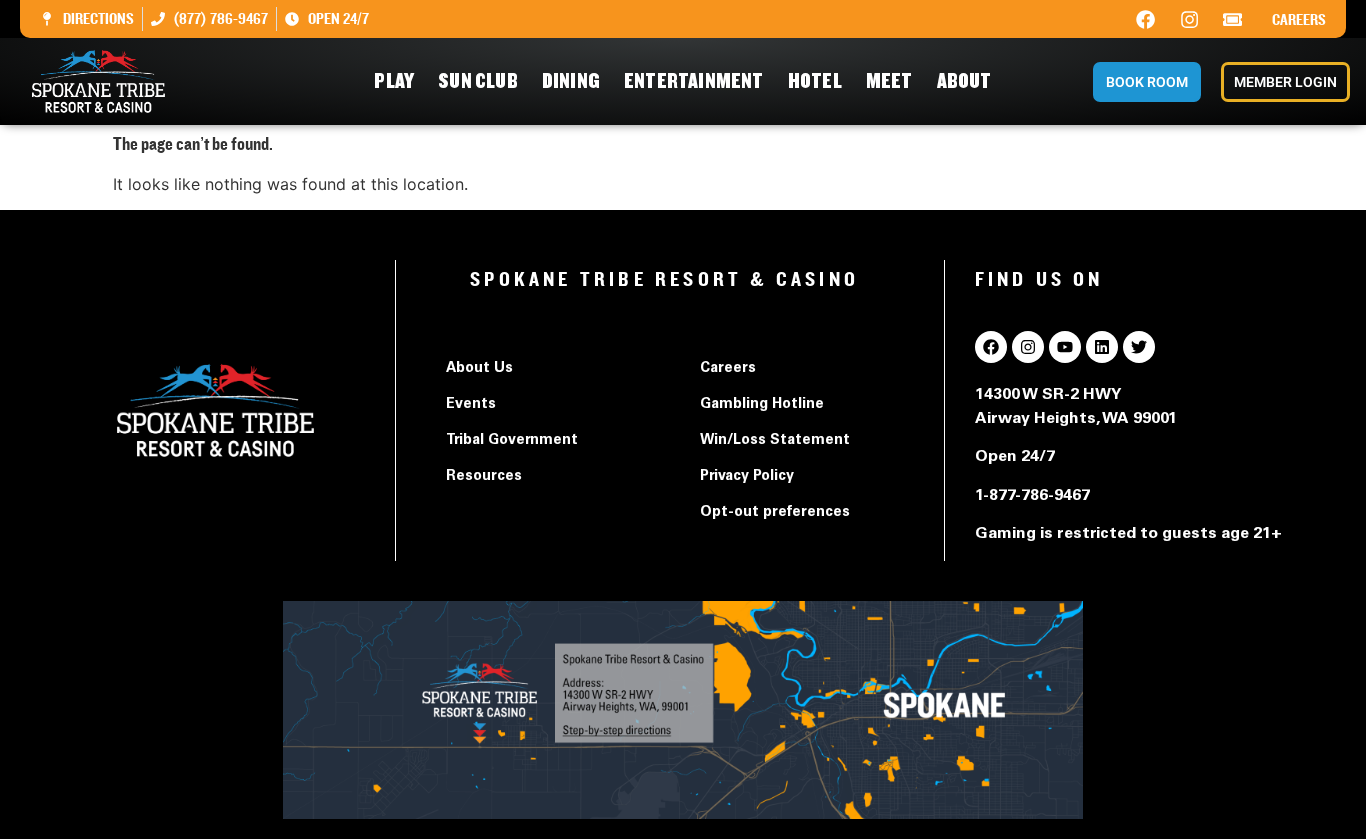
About (964, 81)
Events (471, 405)
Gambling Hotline (762, 405)
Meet (889, 81)
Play (394, 81)
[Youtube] (1065, 347)
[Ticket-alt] (1233, 19)
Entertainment (694, 81)
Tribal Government (512, 441)
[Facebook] (1146, 19)
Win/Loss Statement (775, 441)
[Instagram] (1189, 19)
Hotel (815, 81)
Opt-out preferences (775, 513)
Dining (571, 81)
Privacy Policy (747, 477)
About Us (479, 369)
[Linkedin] (1102, 347)
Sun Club (478, 81)
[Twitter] (1139, 347)
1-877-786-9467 (1032, 496)
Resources (484, 477)
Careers (1299, 20)
